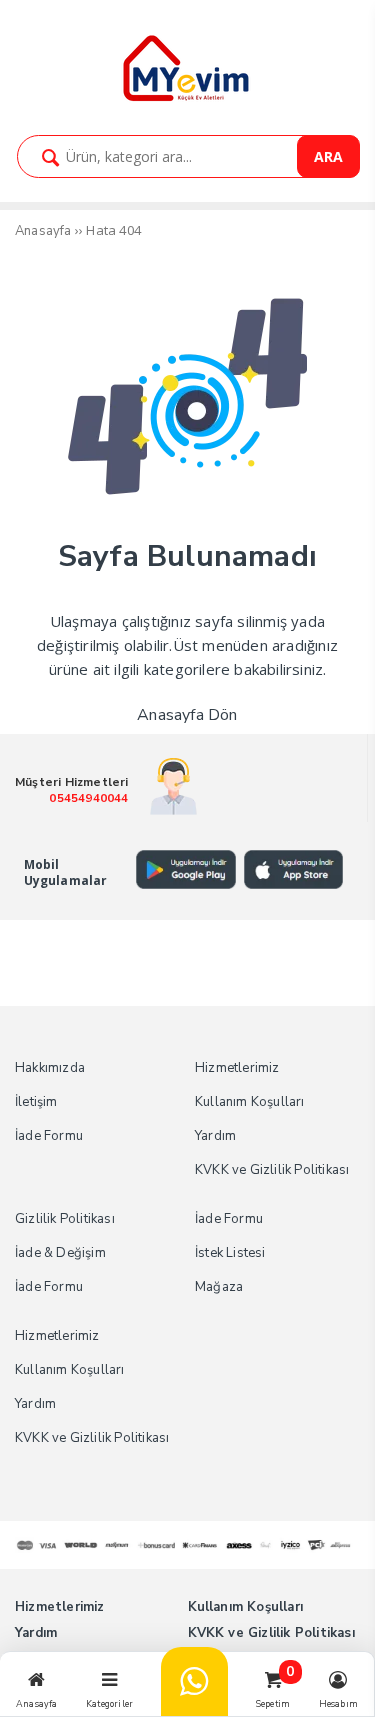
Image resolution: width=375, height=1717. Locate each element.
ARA (328, 156)
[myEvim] (188, 99)
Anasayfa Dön (187, 715)
